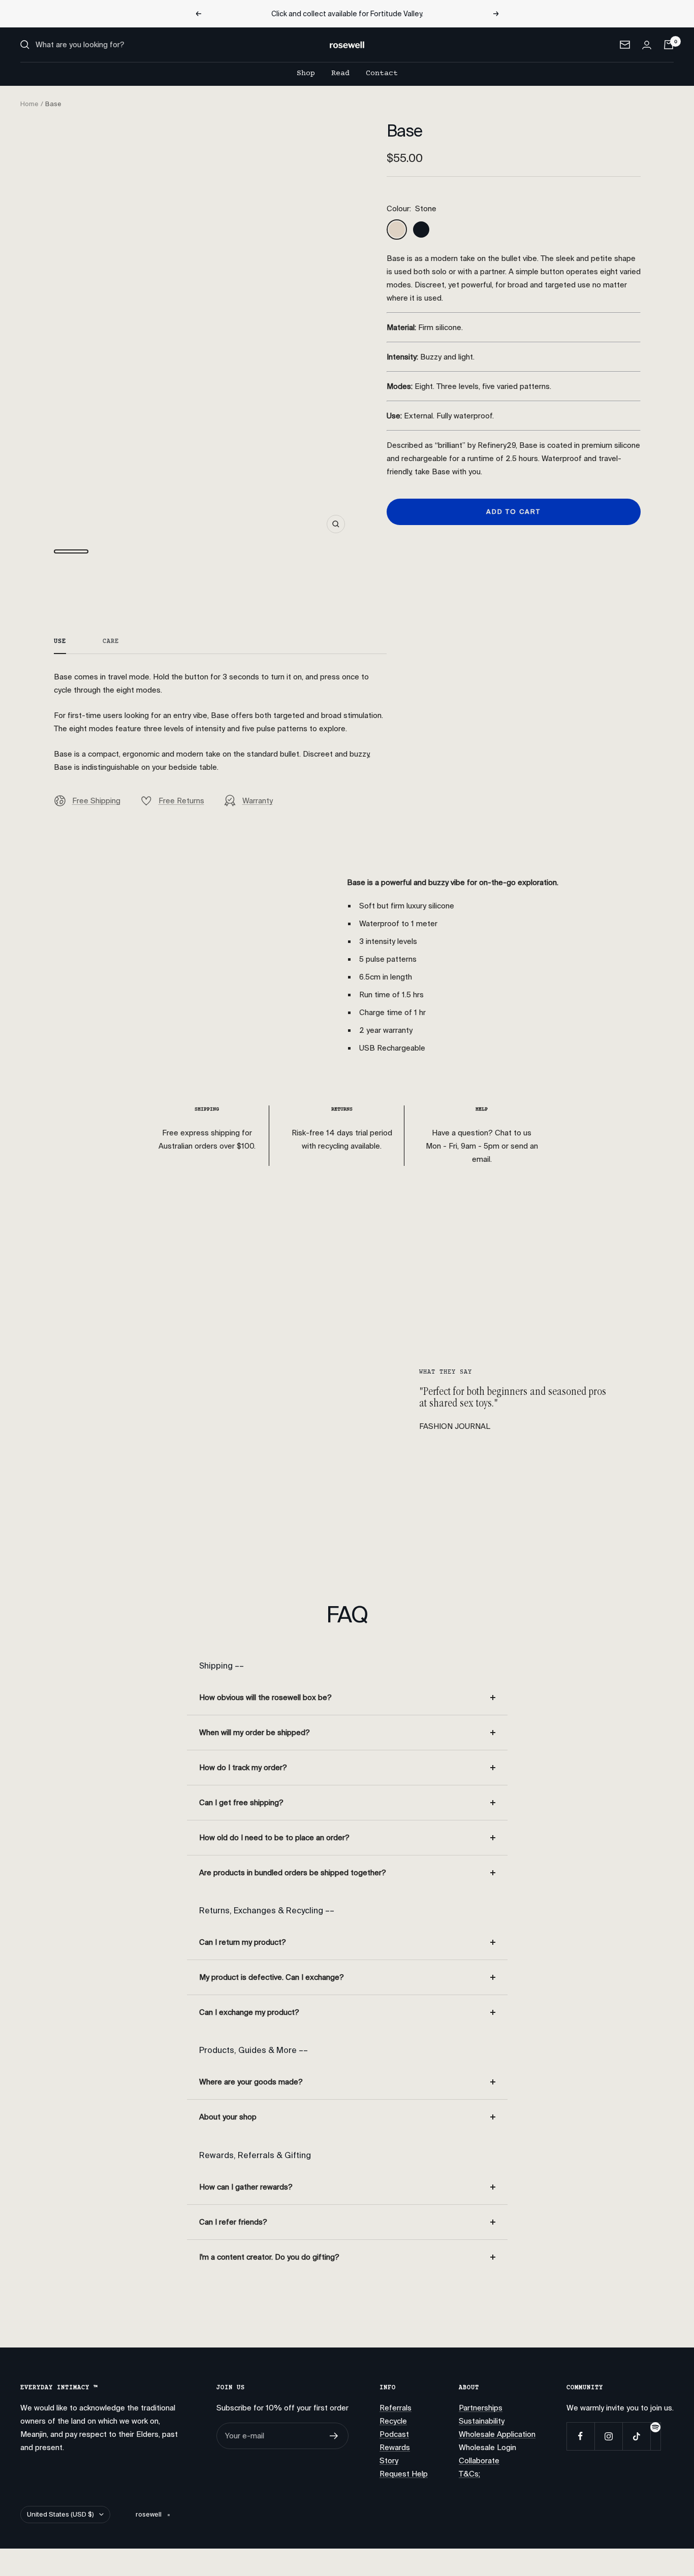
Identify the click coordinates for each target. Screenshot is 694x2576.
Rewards (395, 2448)
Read (340, 73)
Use (60, 642)
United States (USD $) (60, 2514)
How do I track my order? (243, 1768)
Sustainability (482, 2421)
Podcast (394, 2434)
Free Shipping (96, 801)
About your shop (228, 2117)
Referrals (396, 2408)
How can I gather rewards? (246, 2187)
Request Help (404, 2474)
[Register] (334, 2436)
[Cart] (669, 45)
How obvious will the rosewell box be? (265, 1698)
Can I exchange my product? (249, 2012)
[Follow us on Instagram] (608, 2436)
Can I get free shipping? (241, 1803)
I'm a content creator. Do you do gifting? (269, 2257)
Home (29, 104)
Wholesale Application (497, 2434)
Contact (382, 73)
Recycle (393, 2421)
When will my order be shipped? (255, 1733)
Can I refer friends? (233, 2222)
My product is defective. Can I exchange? (272, 1977)
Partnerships (481, 2408)
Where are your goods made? (251, 2082)
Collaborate (479, 2461)
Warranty (258, 801)
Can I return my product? (243, 1942)
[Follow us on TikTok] (636, 2436)
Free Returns (181, 801)
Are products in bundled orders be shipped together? (293, 1873)
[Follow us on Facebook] (580, 2436)
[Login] (647, 45)
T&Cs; (469, 2474)
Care (111, 642)
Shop (306, 73)
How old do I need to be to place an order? (274, 1838)
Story (389, 2461)
